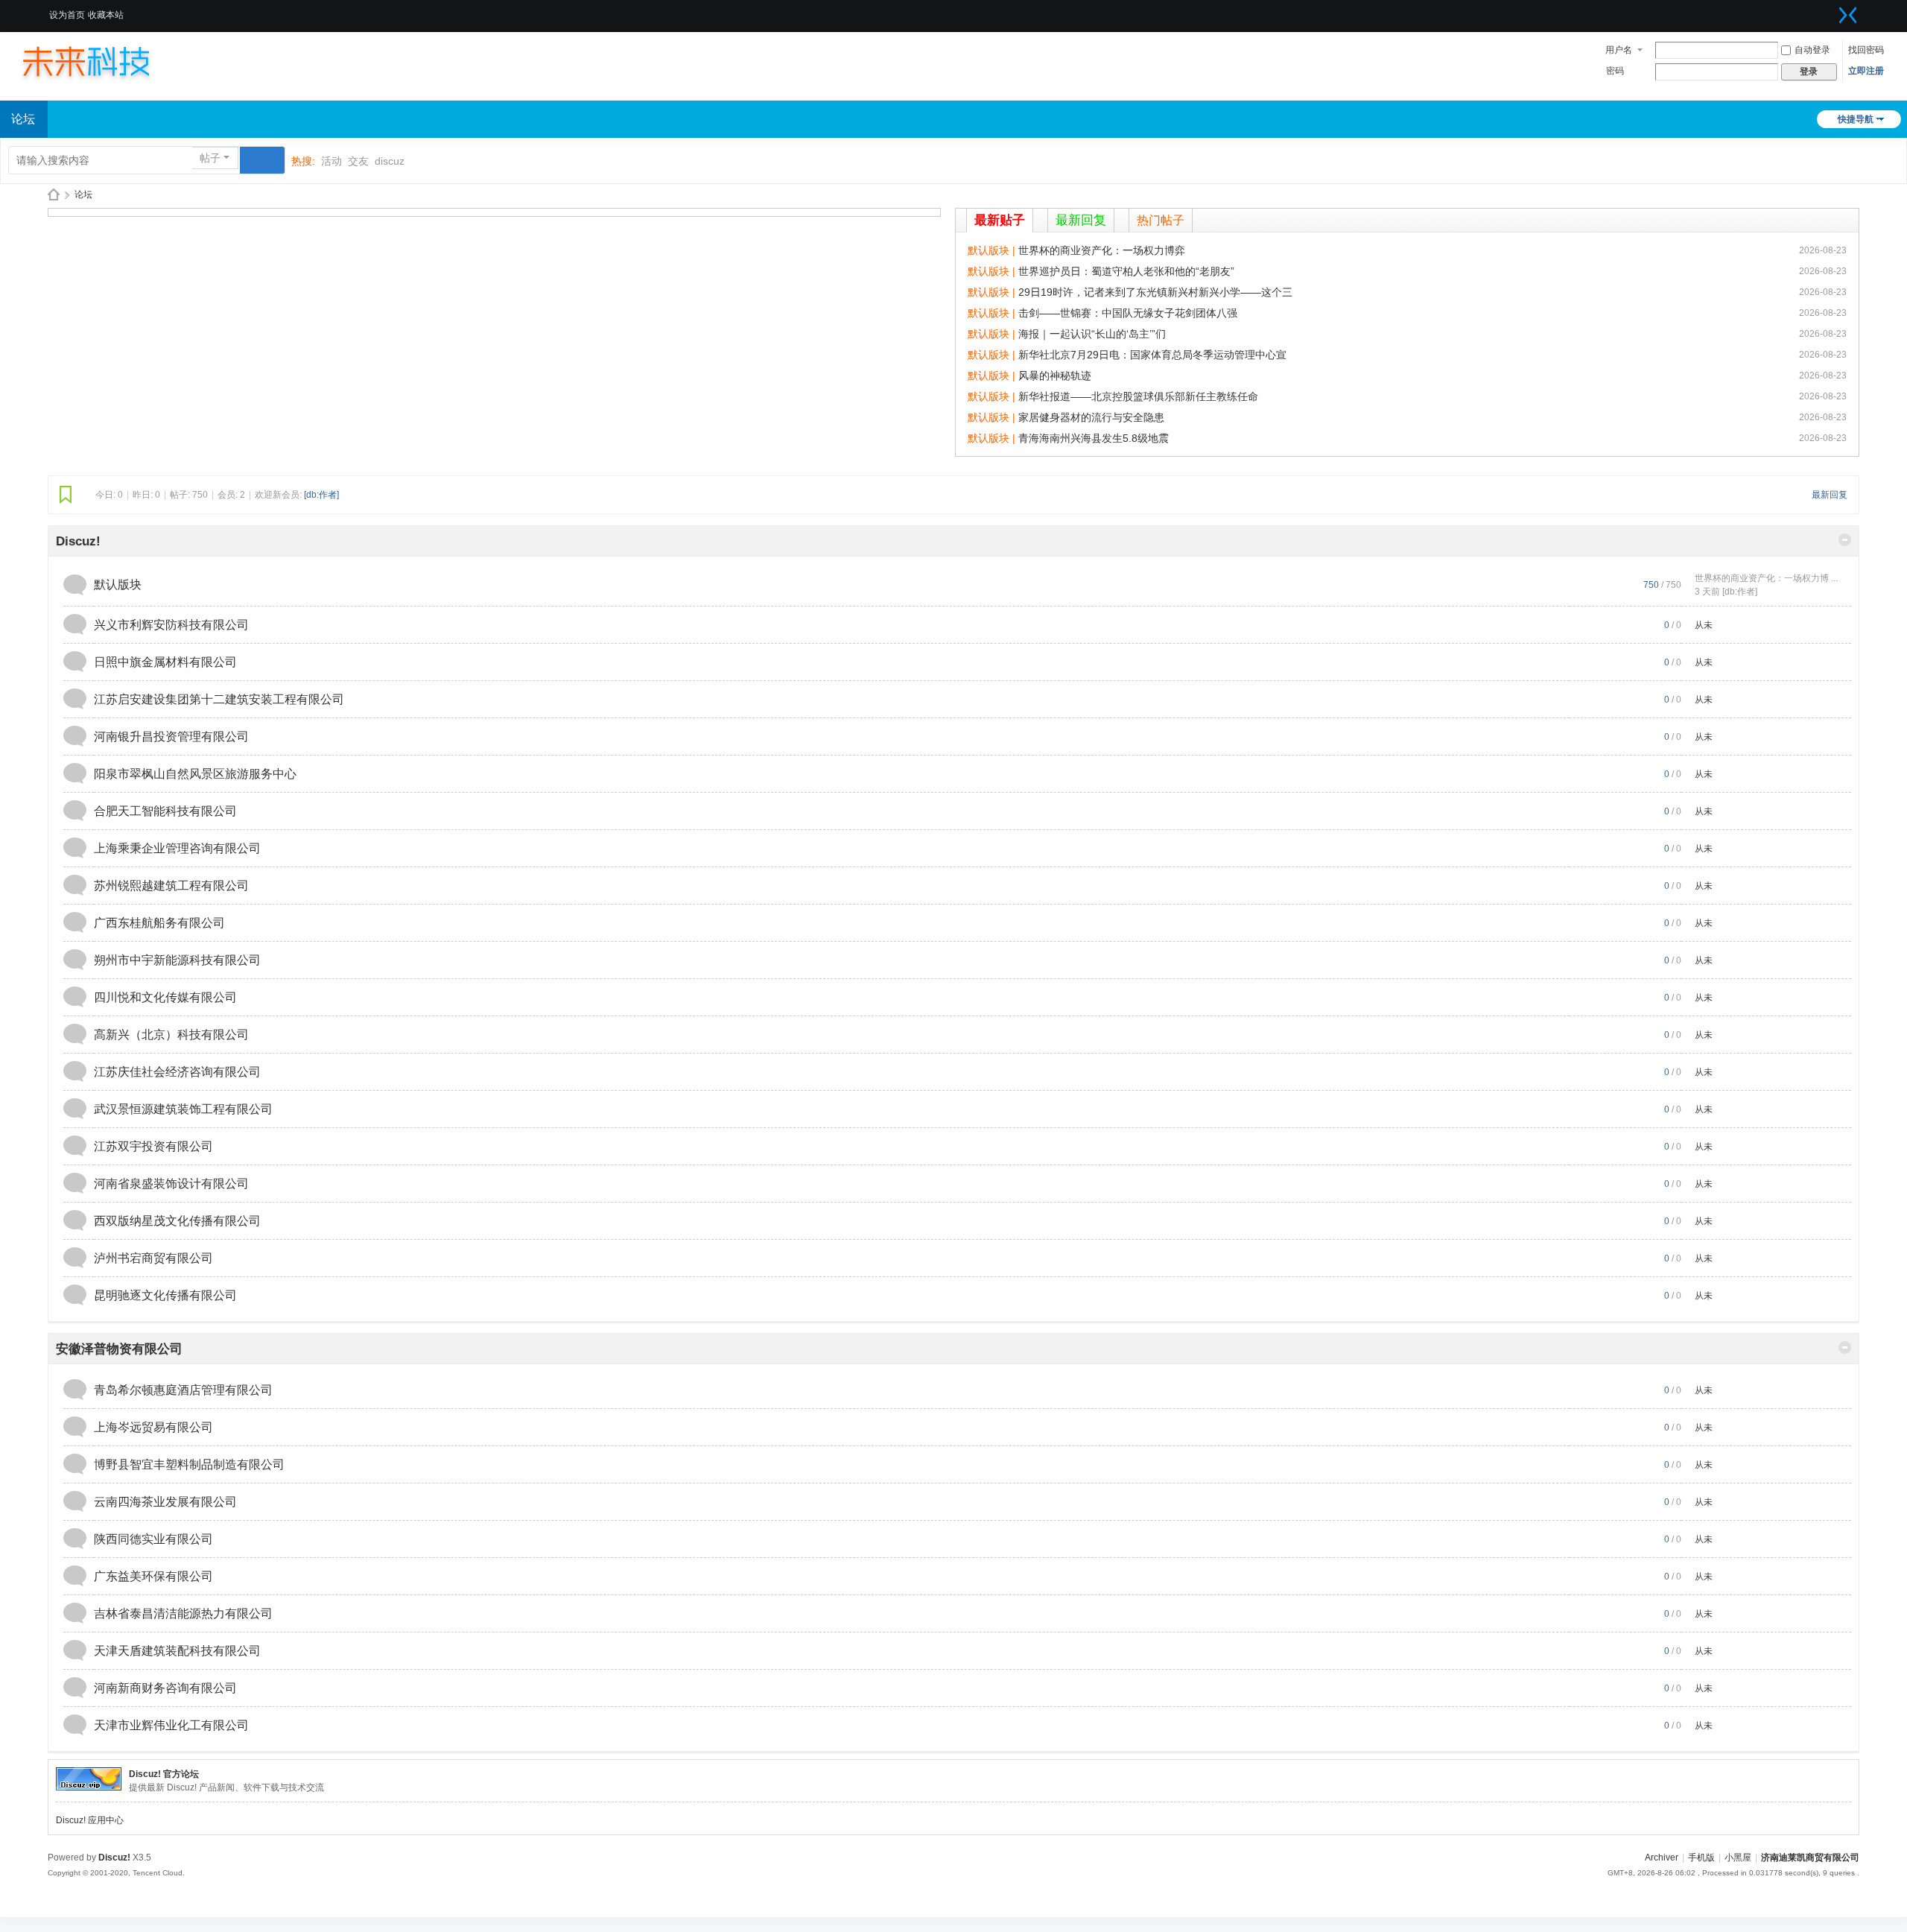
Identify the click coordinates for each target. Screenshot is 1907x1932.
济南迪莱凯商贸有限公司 (54, 195)
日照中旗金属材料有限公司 (165, 662)
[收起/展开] (1845, 540)
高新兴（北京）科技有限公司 (171, 1035)
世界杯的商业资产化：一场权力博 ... (1766, 578)
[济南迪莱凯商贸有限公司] (101, 61)
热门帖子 (1161, 220)
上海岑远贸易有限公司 (153, 1427)
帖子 (210, 158)
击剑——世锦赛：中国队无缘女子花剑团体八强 (1128, 313)
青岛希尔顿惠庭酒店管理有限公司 (183, 1390)
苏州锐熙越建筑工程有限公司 (171, 886)
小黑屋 (1738, 1857)
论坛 (83, 194)
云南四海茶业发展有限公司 (165, 1502)
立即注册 (1866, 71)
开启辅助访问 (1830, 10)
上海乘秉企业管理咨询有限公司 (177, 848)
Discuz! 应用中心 (90, 1820)
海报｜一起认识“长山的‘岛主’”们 (1092, 334)
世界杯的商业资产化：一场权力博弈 (1102, 250)
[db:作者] (321, 495)
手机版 (1701, 1857)
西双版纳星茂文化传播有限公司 (177, 1221)
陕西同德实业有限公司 (153, 1539)
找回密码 (1866, 50)
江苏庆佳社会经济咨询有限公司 (177, 1072)
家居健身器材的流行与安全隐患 (1091, 417)
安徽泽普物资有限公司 (119, 1349)
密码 (1615, 71)
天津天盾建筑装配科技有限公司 (177, 1651)
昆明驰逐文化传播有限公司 (165, 1295)
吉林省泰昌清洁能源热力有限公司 (183, 1613)
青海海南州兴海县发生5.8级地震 (1094, 438)
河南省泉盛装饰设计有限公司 (171, 1184)
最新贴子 (1000, 220)
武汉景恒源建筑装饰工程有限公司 (183, 1109)
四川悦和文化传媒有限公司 (165, 997)
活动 (331, 161)
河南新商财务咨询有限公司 (165, 1688)
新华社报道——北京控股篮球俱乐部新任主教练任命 (1138, 396)
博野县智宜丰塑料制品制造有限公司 (189, 1464)
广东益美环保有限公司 (153, 1576)
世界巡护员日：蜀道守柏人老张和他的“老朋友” (1126, 271)
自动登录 (1812, 50)
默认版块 (118, 585)
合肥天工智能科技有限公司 (165, 811)
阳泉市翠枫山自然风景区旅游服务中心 (195, 774)
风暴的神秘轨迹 (1055, 376)
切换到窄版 (1848, 15)
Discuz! (78, 541)
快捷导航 (1856, 119)
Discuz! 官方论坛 (164, 1774)
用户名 (1619, 50)
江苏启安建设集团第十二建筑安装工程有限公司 (219, 699)
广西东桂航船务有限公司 (159, 923)
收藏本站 (106, 15)
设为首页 (67, 15)
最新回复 (1081, 220)
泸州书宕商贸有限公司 (153, 1258)
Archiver (1662, 1857)
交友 (358, 161)
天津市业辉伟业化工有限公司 (171, 1725)
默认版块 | (993, 250)
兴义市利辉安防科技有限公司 (171, 625)
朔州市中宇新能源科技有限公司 (177, 960)
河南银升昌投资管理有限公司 (171, 737)
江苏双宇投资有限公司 (153, 1146)
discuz (390, 161)
